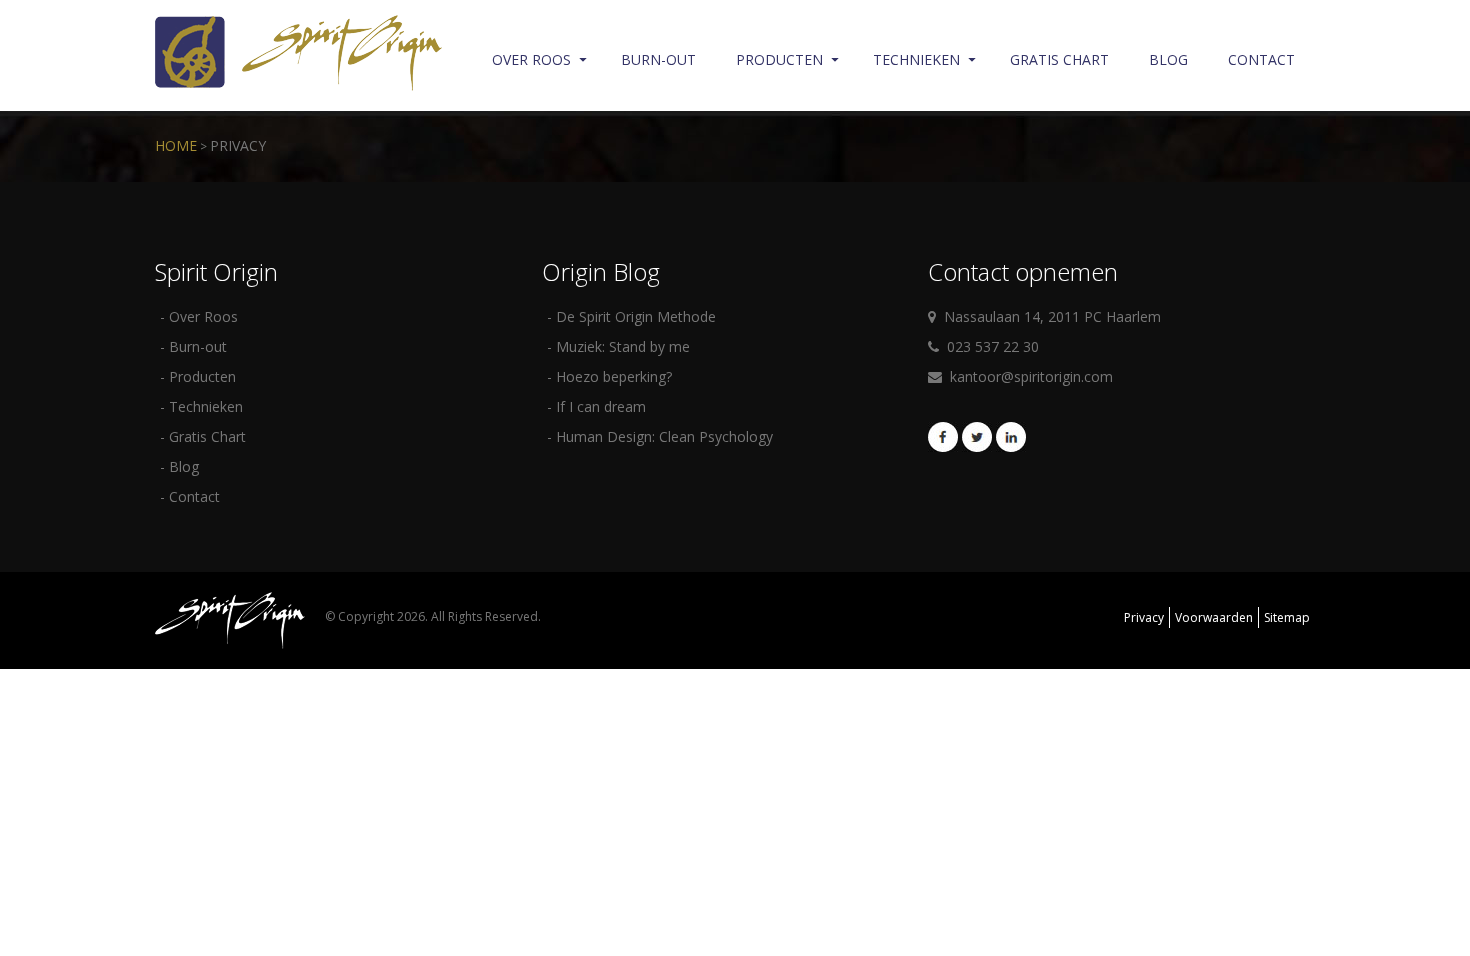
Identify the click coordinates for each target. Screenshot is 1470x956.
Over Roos (531, 59)
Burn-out (658, 59)
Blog (1168, 59)
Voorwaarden (1214, 617)
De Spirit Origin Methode (636, 316)
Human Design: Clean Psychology (664, 436)
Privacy (238, 145)
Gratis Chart (1059, 59)
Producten (779, 59)
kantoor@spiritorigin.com (1031, 376)
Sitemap (1287, 617)
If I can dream (601, 406)
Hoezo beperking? (614, 376)
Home (176, 145)
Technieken (916, 59)
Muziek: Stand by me (623, 346)
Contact (1261, 59)
